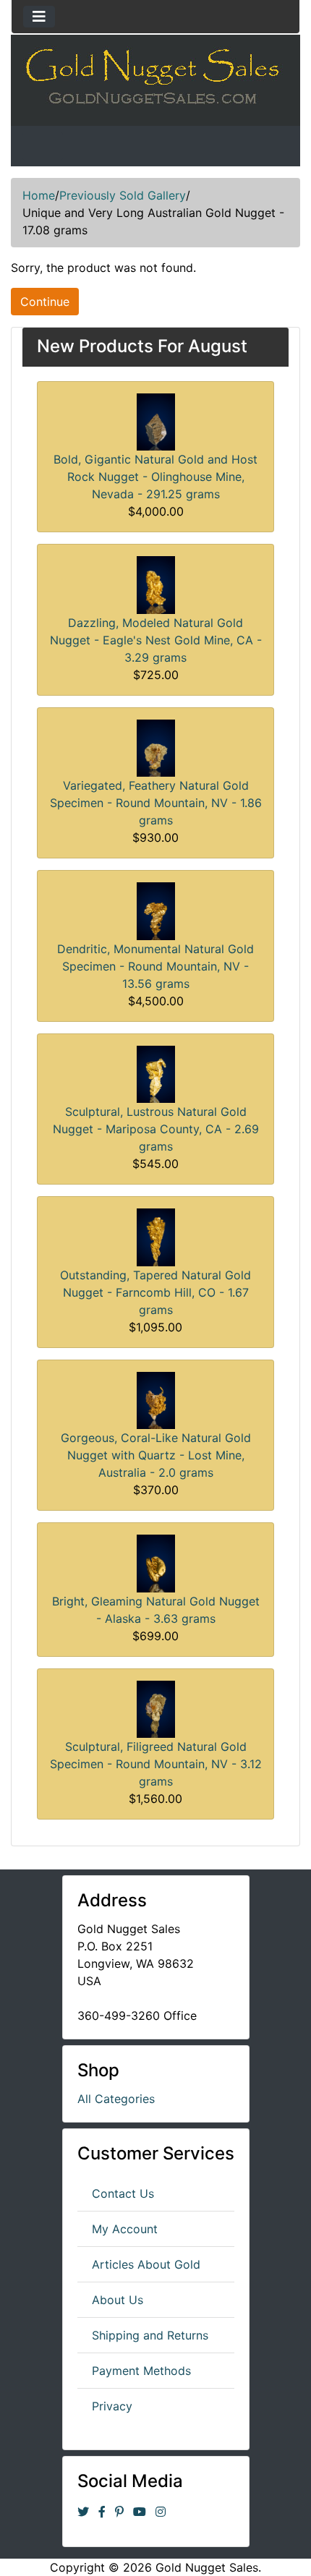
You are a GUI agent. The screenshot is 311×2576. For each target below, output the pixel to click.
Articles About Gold (146, 2264)
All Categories (116, 2099)
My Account (125, 2229)
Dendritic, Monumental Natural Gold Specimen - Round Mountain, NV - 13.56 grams (155, 966)
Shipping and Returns (150, 2335)
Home (39, 195)
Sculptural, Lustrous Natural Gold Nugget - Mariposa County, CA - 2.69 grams (156, 1129)
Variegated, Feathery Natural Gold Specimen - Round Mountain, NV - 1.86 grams (156, 803)
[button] (267, 2533)
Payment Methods (141, 2371)
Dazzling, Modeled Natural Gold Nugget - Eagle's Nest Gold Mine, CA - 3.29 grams (156, 640)
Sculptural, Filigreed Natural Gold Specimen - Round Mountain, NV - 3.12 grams (156, 1764)
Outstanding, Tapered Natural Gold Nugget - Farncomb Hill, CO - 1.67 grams (155, 1292)
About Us (118, 2300)
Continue (45, 302)
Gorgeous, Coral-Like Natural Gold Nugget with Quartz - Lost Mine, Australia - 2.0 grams (156, 1455)
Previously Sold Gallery (123, 195)
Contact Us (123, 2193)
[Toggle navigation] (39, 17)
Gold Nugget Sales (207, 2567)
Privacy (112, 2406)
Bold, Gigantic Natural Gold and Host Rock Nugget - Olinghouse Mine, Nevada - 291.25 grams (155, 477)
